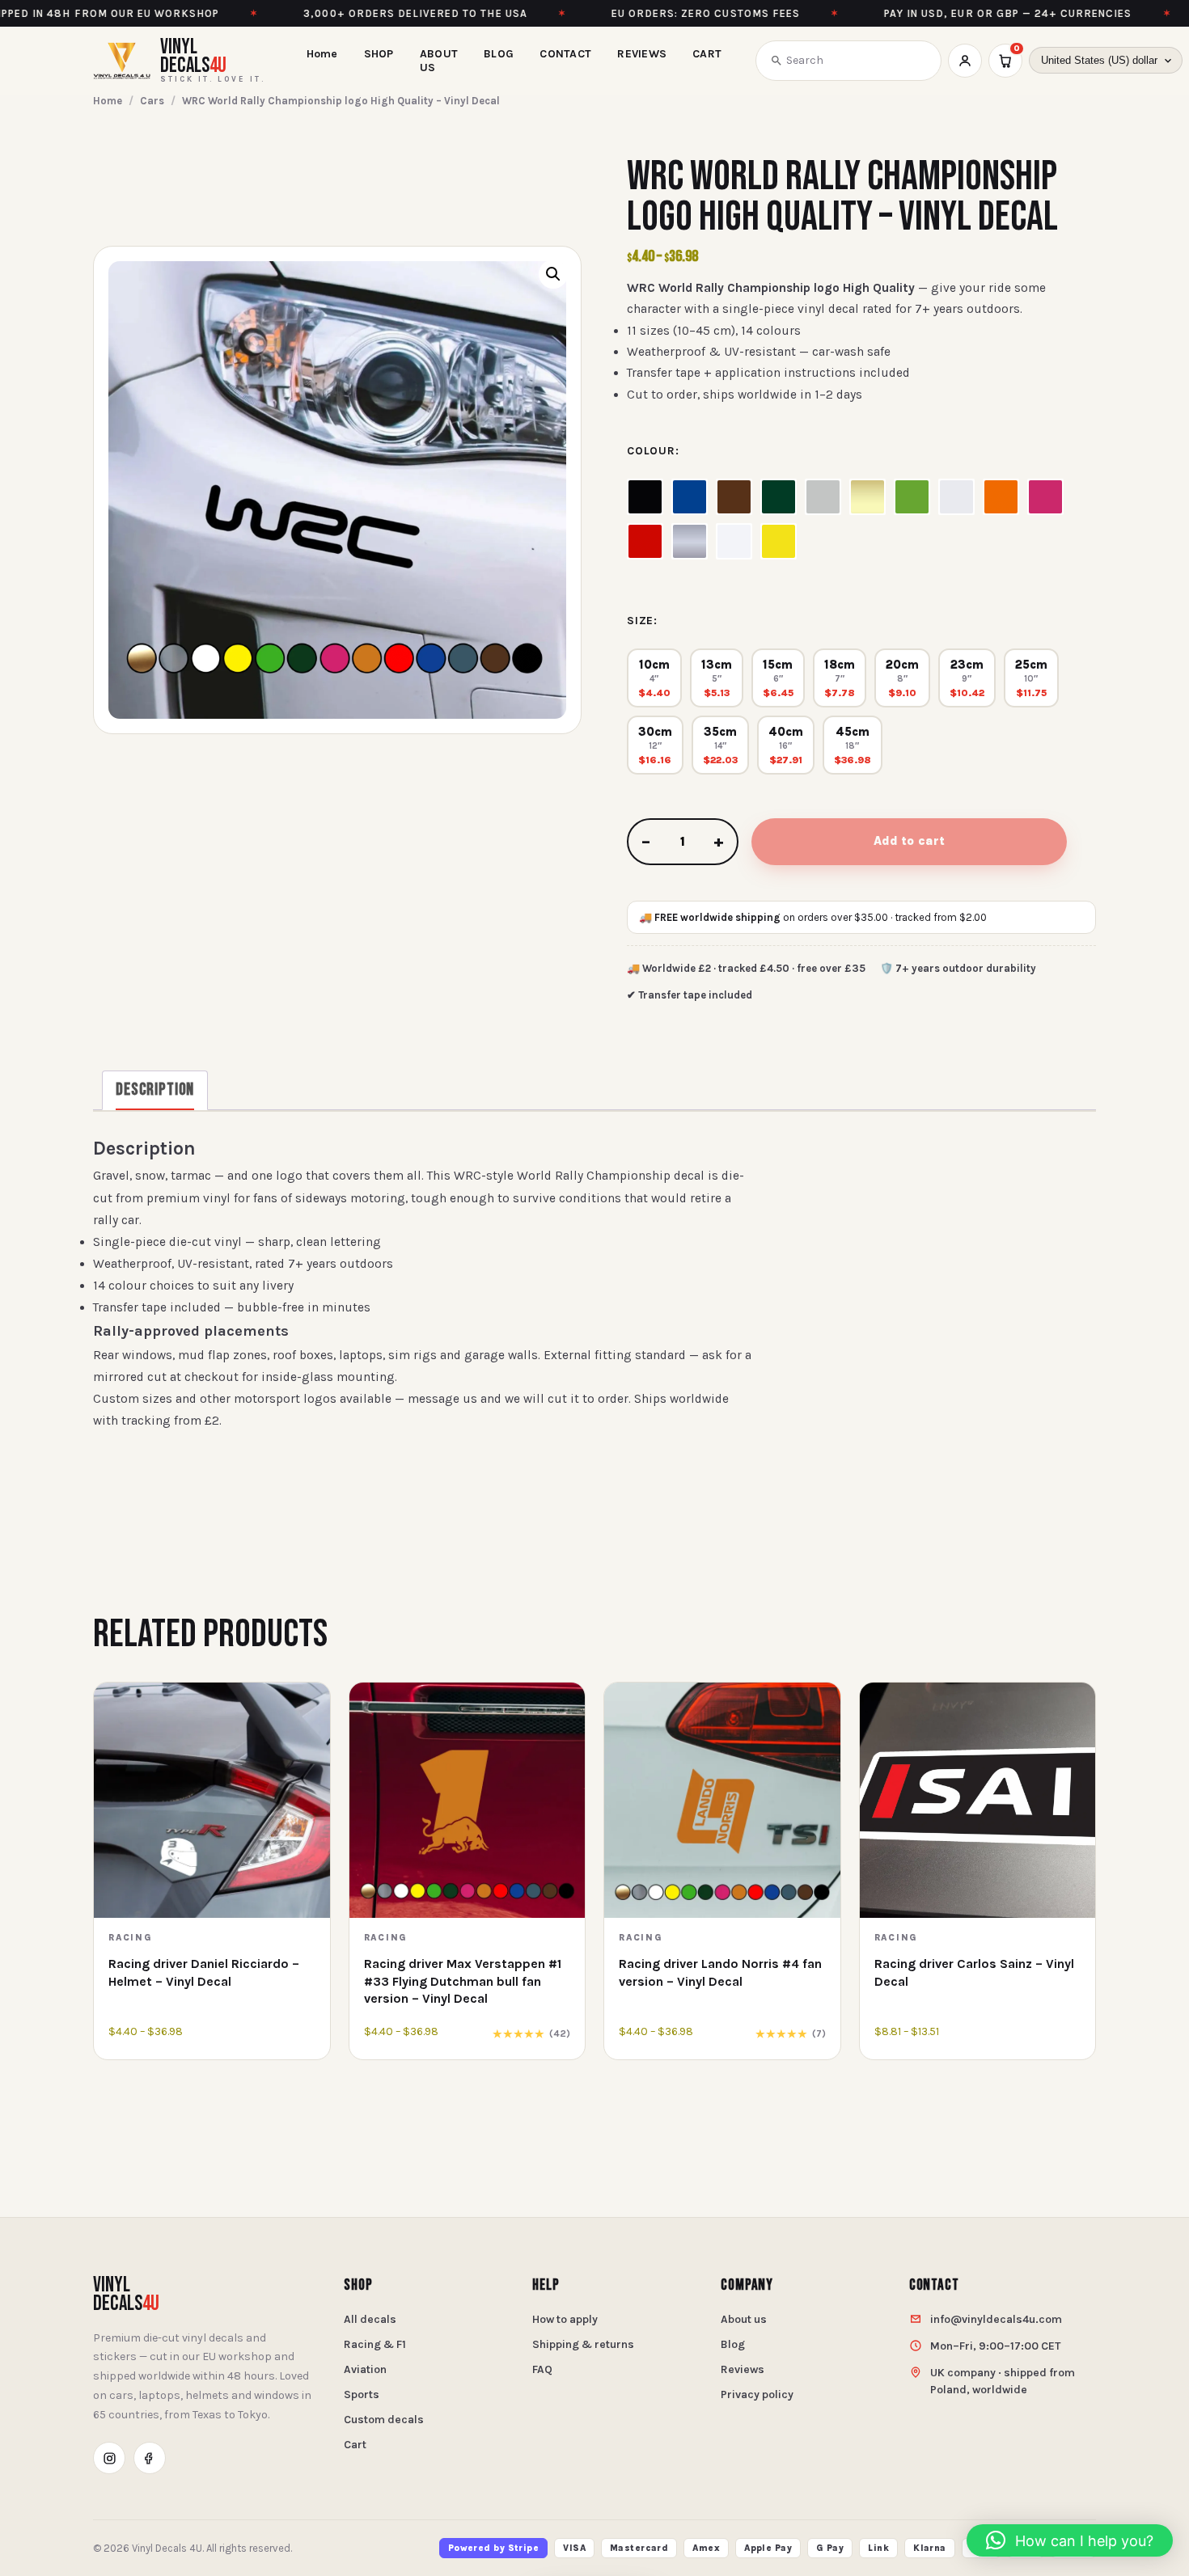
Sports (362, 2394)
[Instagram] (109, 2458)
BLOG (499, 54)
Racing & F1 (375, 2344)
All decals (370, 2319)
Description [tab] (155, 1090)
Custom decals (384, 2420)
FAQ (542, 2369)
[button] (553, 274)
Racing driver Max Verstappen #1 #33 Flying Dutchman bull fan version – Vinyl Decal (463, 1981)
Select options (212, 2041)
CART (707, 54)
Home (322, 54)
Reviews (743, 2369)
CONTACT (565, 54)
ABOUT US (439, 61)
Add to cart (909, 841)
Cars (152, 101)
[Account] (965, 61)
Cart (355, 2445)
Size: (642, 621)
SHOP (379, 54)
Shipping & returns (583, 2344)
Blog (733, 2344)
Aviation (365, 2369)
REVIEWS (642, 54)
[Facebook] (150, 2458)
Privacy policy (757, 2394)
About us (744, 2319)
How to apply (565, 2319)
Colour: (653, 451)
